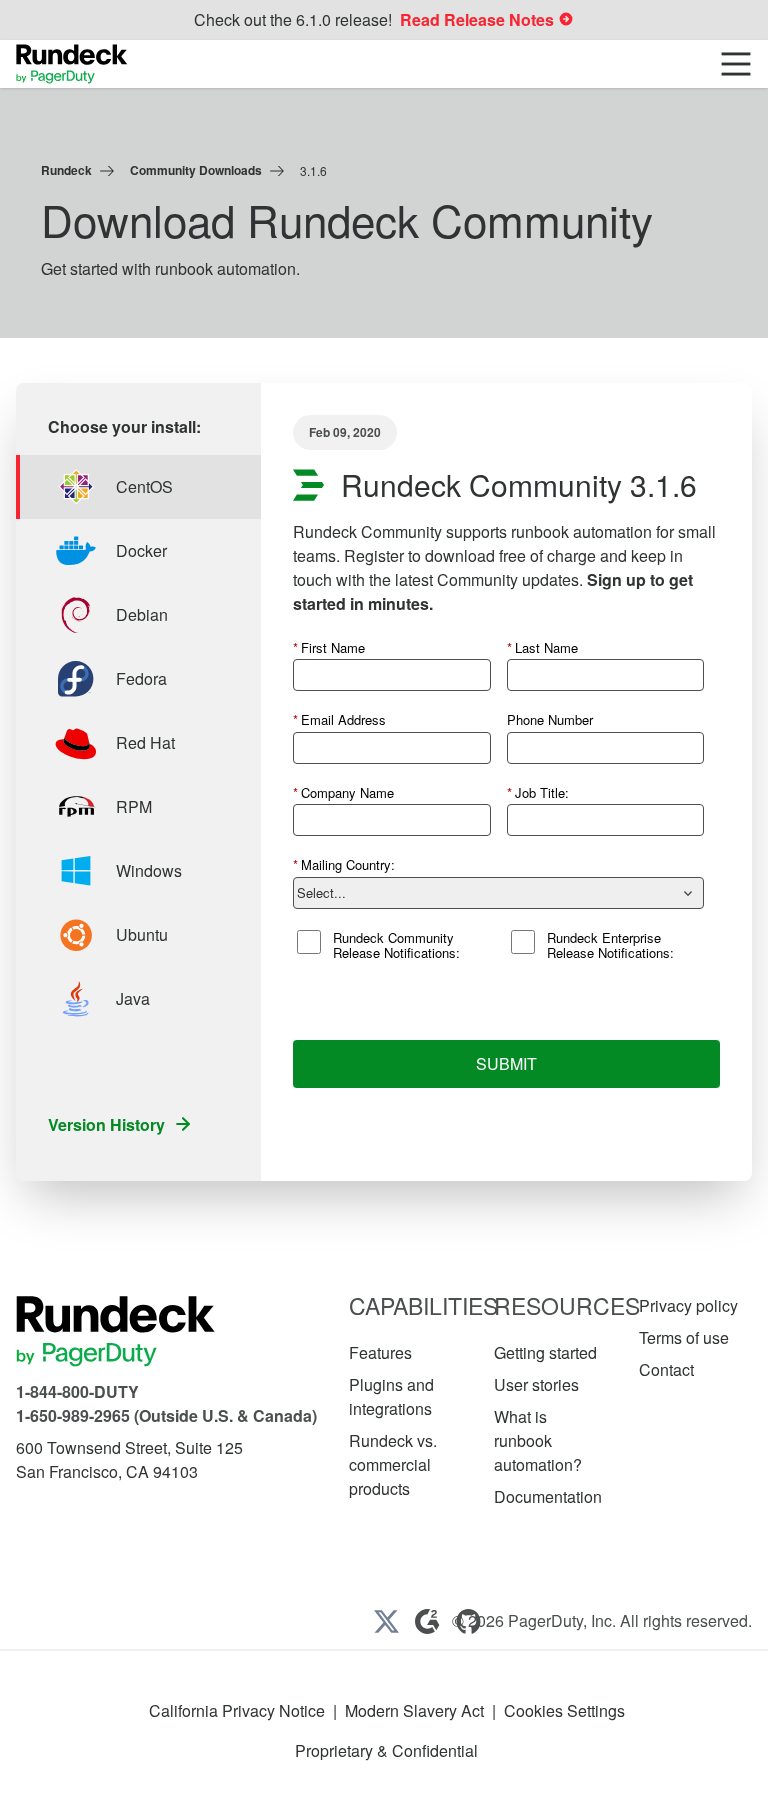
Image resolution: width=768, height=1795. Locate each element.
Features (380, 1352)
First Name (329, 647)
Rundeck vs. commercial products (393, 1464)
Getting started (545, 1352)
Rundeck (66, 170)
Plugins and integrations (391, 1396)
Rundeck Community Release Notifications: (396, 945)
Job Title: (538, 792)
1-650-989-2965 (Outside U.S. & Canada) (166, 1415)
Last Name (542, 647)
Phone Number (550, 719)
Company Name (343, 792)
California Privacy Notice (237, 1710)
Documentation (548, 1496)
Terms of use (684, 1337)
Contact (666, 1369)
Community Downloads (196, 170)
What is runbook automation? (538, 1440)
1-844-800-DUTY (77, 1391)
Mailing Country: (344, 864)
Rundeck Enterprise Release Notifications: (610, 945)
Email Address (339, 719)
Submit (506, 1063)
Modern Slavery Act (414, 1710)
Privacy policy (688, 1305)
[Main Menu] (736, 64)
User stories (536, 1384)
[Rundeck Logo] (72, 64)
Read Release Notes (479, 19)
